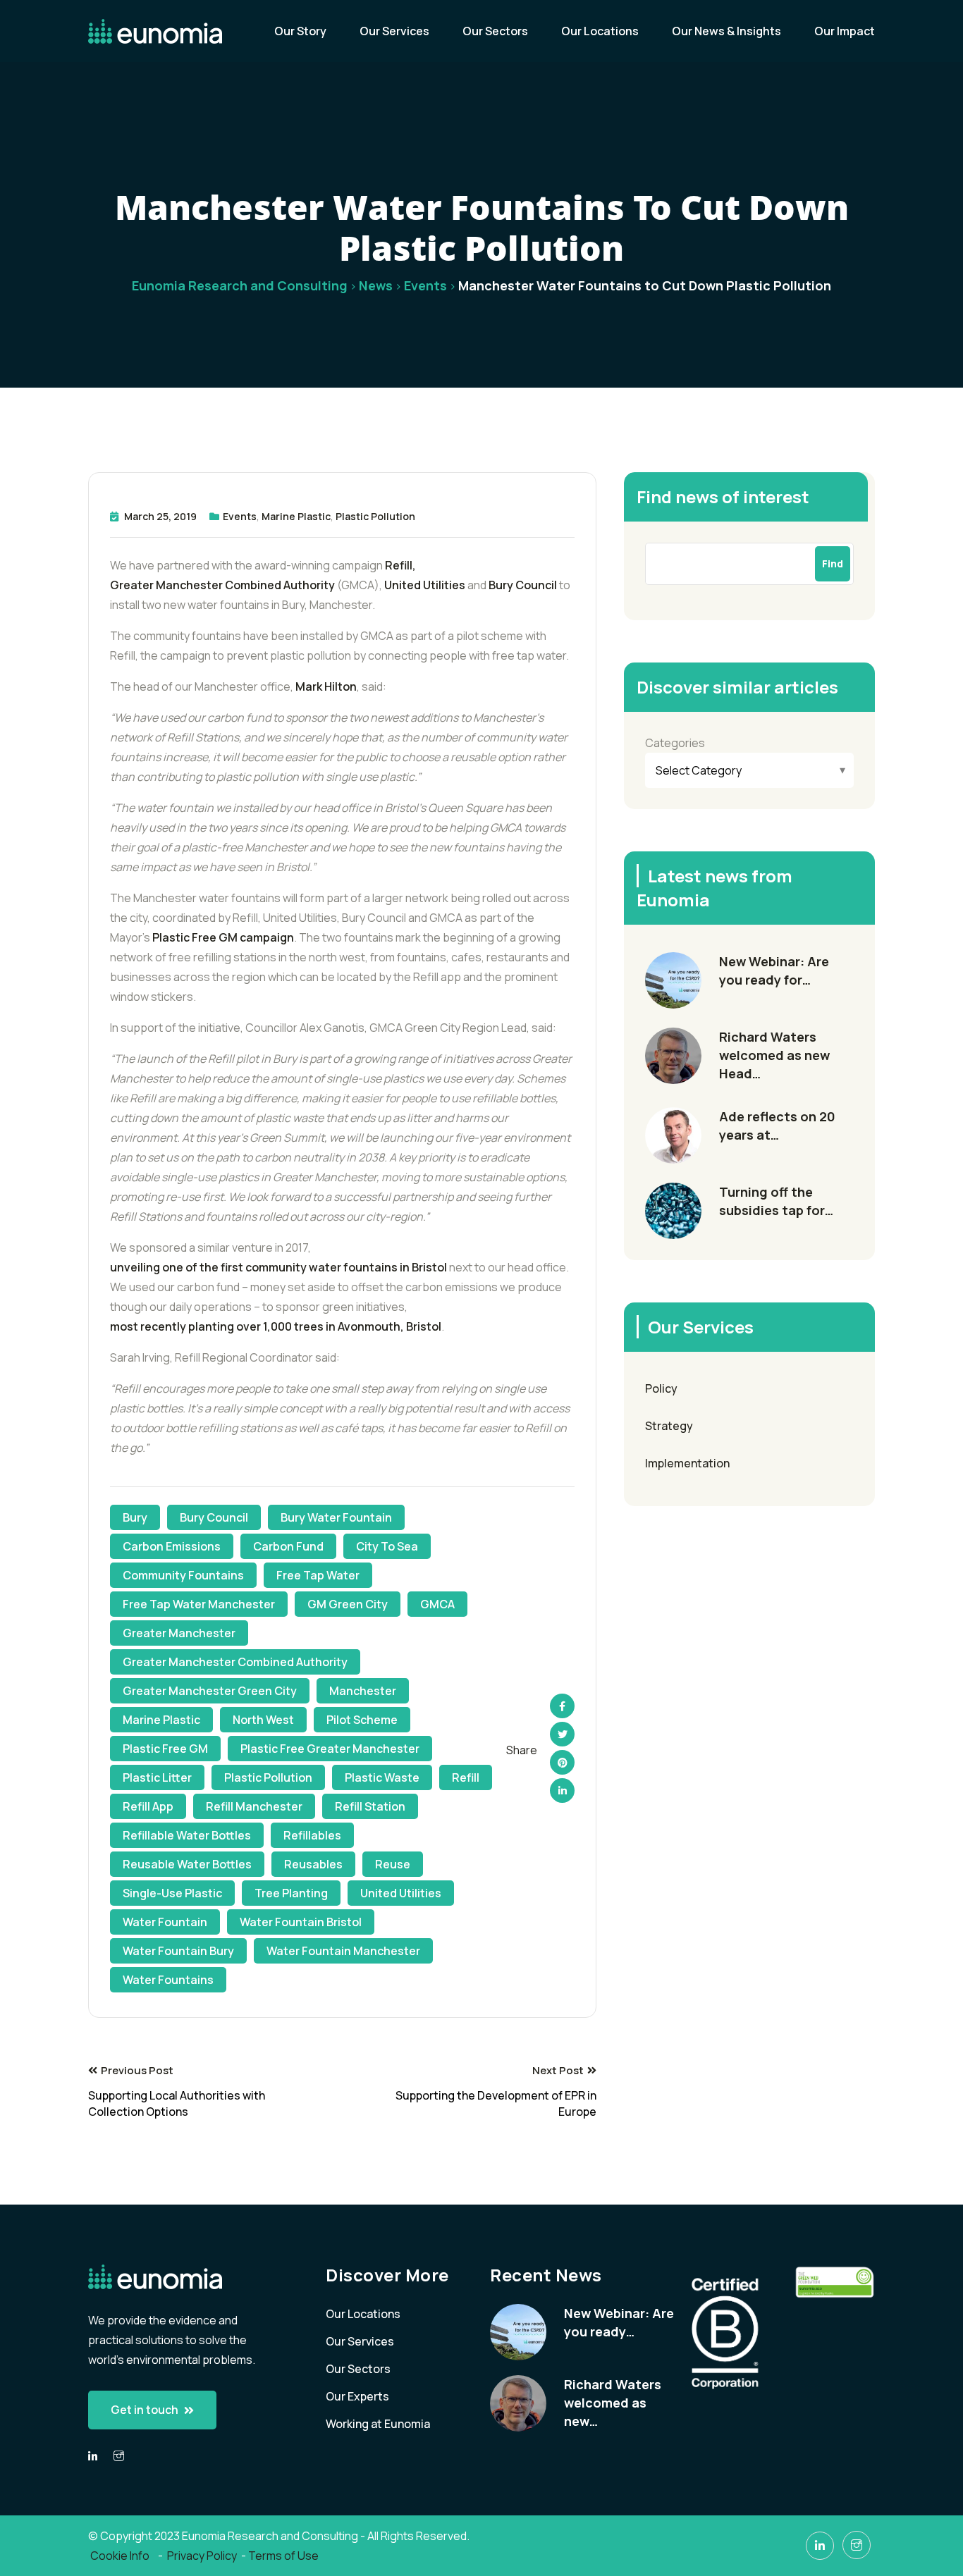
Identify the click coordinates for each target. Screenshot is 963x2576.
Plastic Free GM (165, 1749)
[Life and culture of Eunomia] (119, 2456)
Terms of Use (283, 2556)
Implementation (687, 1463)
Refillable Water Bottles (187, 1835)
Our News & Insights (726, 31)
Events (240, 516)
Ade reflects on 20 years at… (777, 1126)
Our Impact (845, 31)
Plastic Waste (382, 1777)
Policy (661, 1388)
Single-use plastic (172, 1893)
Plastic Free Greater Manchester (330, 1749)
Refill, (400, 565)
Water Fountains (168, 1980)
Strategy (669, 1426)
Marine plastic (161, 1720)
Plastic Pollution (375, 516)
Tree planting (291, 1893)
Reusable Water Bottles (187, 1864)
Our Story (300, 31)
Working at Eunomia (378, 2424)
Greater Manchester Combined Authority (222, 585)
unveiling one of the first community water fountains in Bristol (278, 1267)
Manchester (363, 1691)
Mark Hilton (326, 686)
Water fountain (165, 1922)
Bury (135, 1517)
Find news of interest (723, 497)
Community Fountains (183, 1575)
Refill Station (370, 1806)
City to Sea (387, 1546)
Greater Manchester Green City (210, 1691)
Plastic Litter (157, 1777)
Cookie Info (121, 2556)
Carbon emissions (172, 1546)
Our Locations (600, 31)
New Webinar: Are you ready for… (774, 970)
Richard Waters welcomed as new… (613, 2403)
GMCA (437, 1604)
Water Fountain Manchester (343, 1951)
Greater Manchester (179, 1633)
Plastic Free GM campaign (223, 937)
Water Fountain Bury (178, 1951)
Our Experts (357, 2396)
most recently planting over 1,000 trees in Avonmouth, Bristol (276, 1326)
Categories (675, 743)
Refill (466, 1777)
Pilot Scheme (362, 1720)
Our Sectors (495, 31)
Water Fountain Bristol (301, 1922)
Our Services (394, 31)
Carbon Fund (288, 1546)
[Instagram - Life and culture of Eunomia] (857, 2545)
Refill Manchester (254, 1806)
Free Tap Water (318, 1575)
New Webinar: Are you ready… (619, 2322)
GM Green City (348, 1604)
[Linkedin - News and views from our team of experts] (93, 2457)
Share (522, 1750)
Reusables (313, 1864)
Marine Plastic (296, 516)
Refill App (148, 1806)
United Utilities (425, 585)
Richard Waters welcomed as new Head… (774, 1055)
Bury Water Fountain (336, 1517)
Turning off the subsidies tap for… (776, 1201)
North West (263, 1720)
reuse (393, 1864)
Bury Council (523, 585)
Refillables (312, 1835)
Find (833, 563)
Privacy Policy (202, 2556)
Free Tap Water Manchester (199, 1604)
